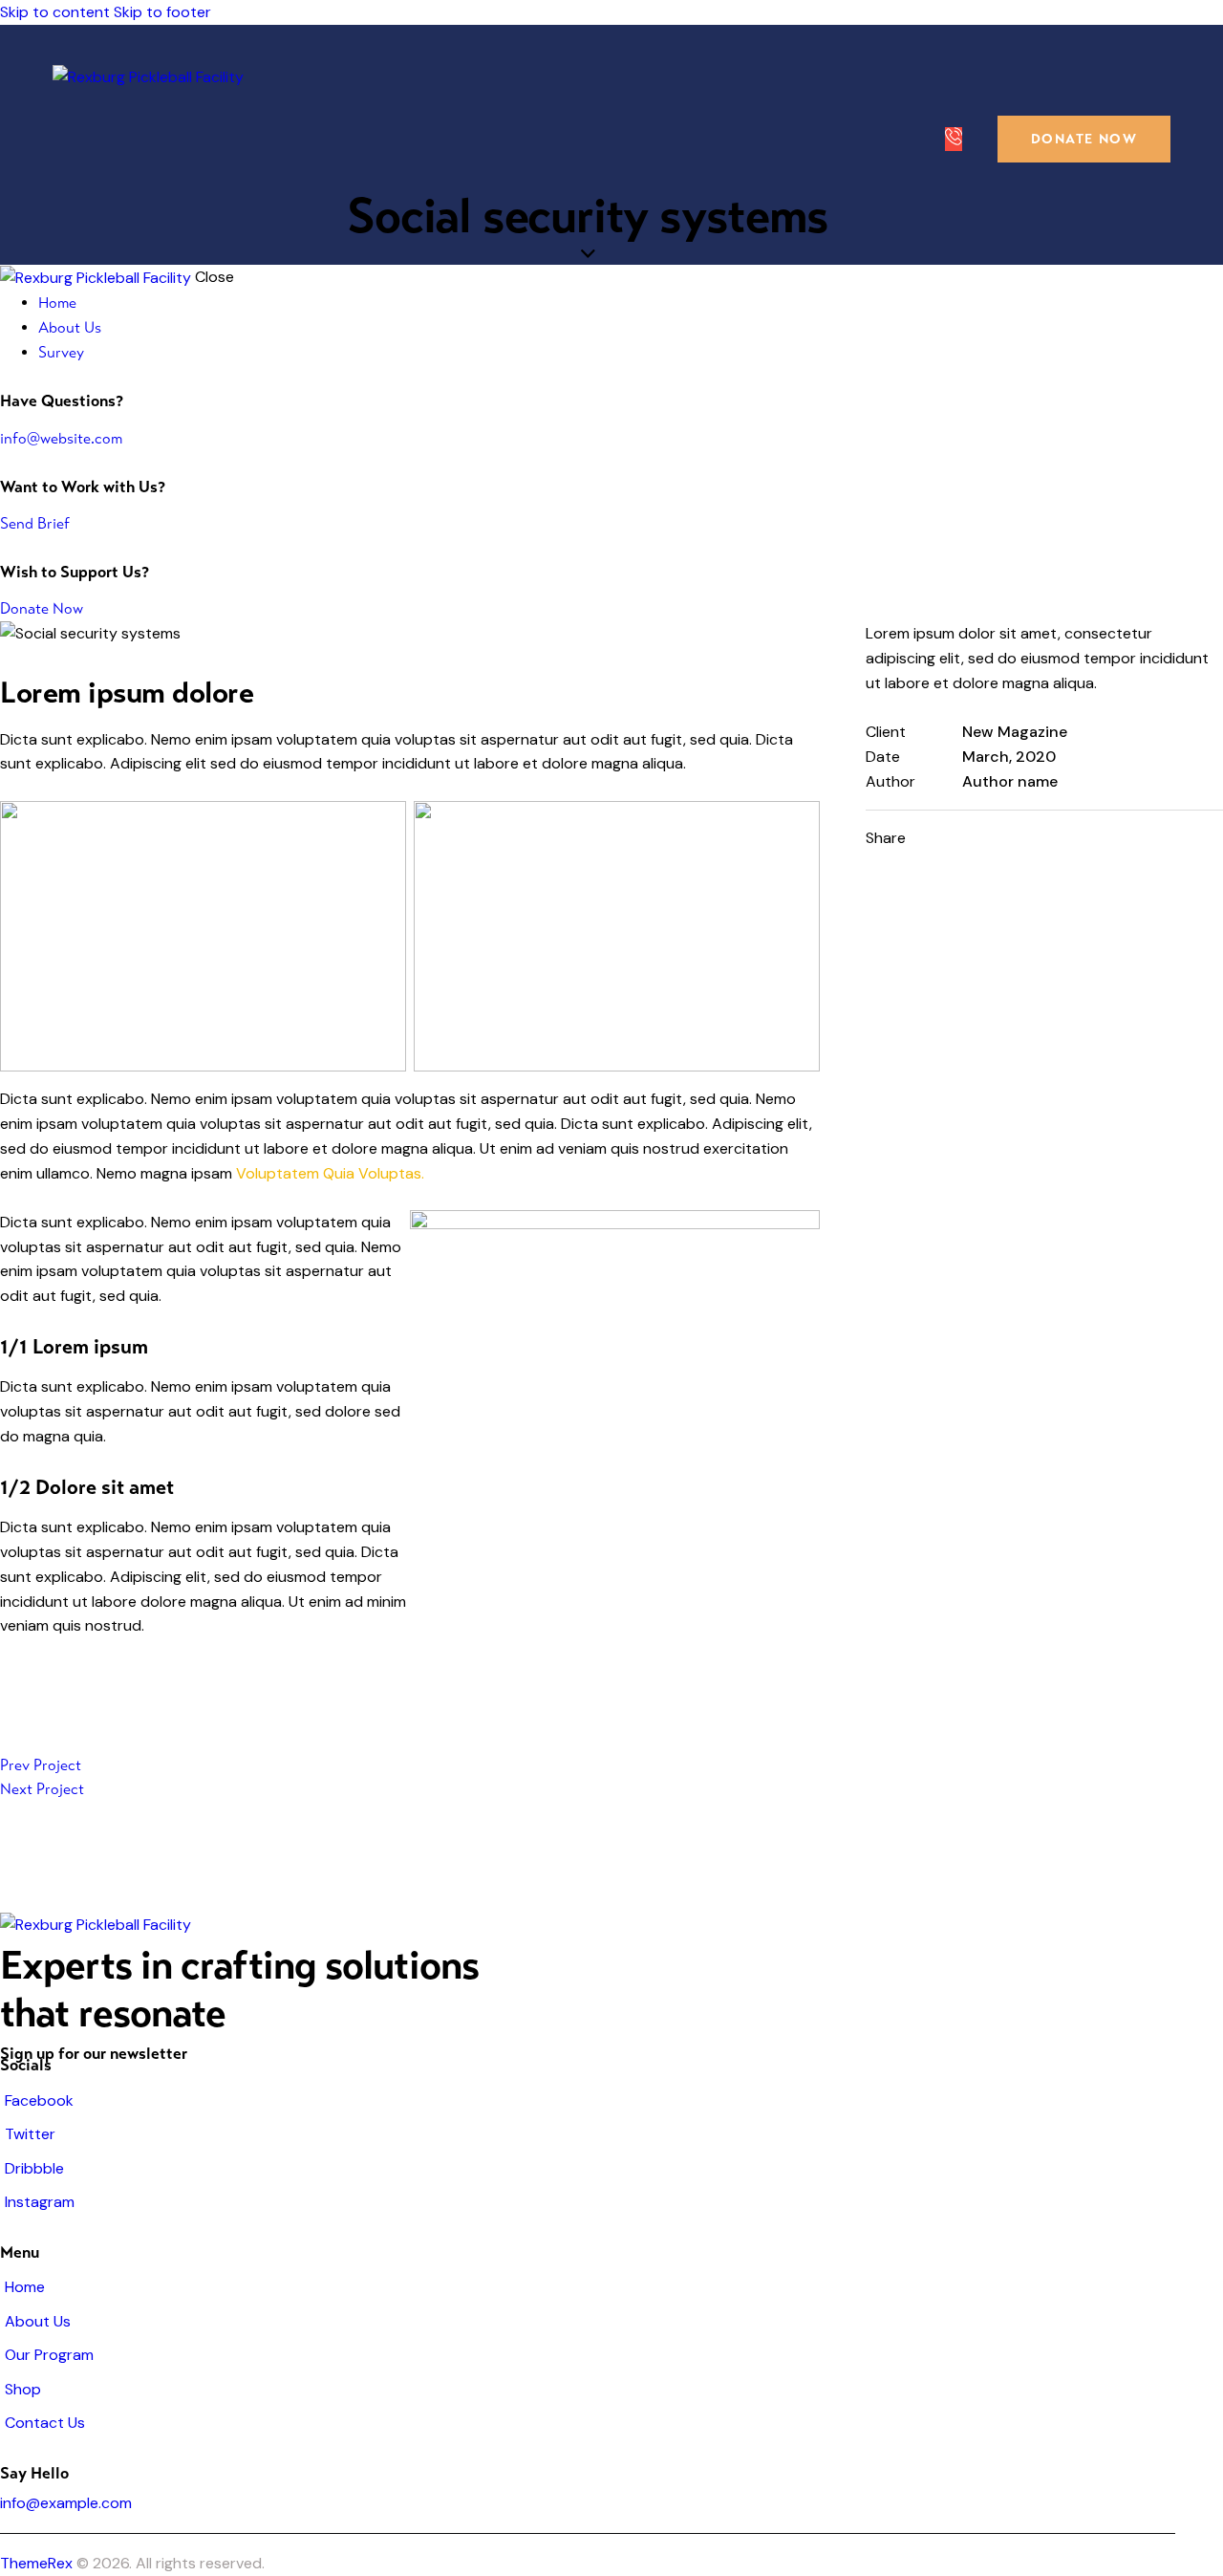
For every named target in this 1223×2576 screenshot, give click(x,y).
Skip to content (55, 12)
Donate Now (42, 608)
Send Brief (35, 523)
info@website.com (61, 438)
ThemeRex (36, 2563)
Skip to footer (162, 12)
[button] (1055, 838)
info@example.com (66, 2503)
